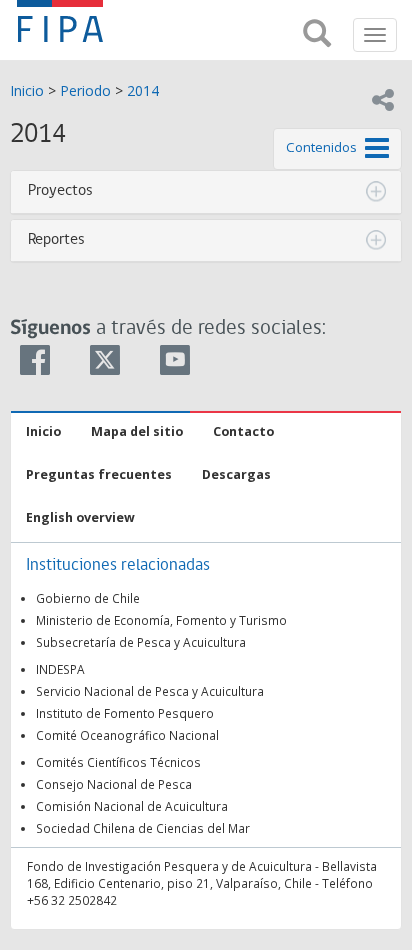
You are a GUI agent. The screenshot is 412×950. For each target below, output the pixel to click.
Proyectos (60, 191)
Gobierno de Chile (88, 598)
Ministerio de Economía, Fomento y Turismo (161, 620)
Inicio (27, 90)
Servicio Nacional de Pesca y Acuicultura (150, 691)
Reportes (56, 240)
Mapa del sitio (137, 431)
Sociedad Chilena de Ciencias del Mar (143, 828)
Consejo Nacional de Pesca (114, 784)
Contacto (243, 431)
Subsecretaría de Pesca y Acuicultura (141, 642)
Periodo (85, 90)
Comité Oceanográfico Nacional (127, 735)
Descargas (236, 474)
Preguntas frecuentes (99, 474)
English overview (80, 517)
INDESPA (60, 669)
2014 (143, 90)
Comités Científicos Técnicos (118, 762)
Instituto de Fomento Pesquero (125, 713)
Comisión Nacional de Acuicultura (132, 806)
